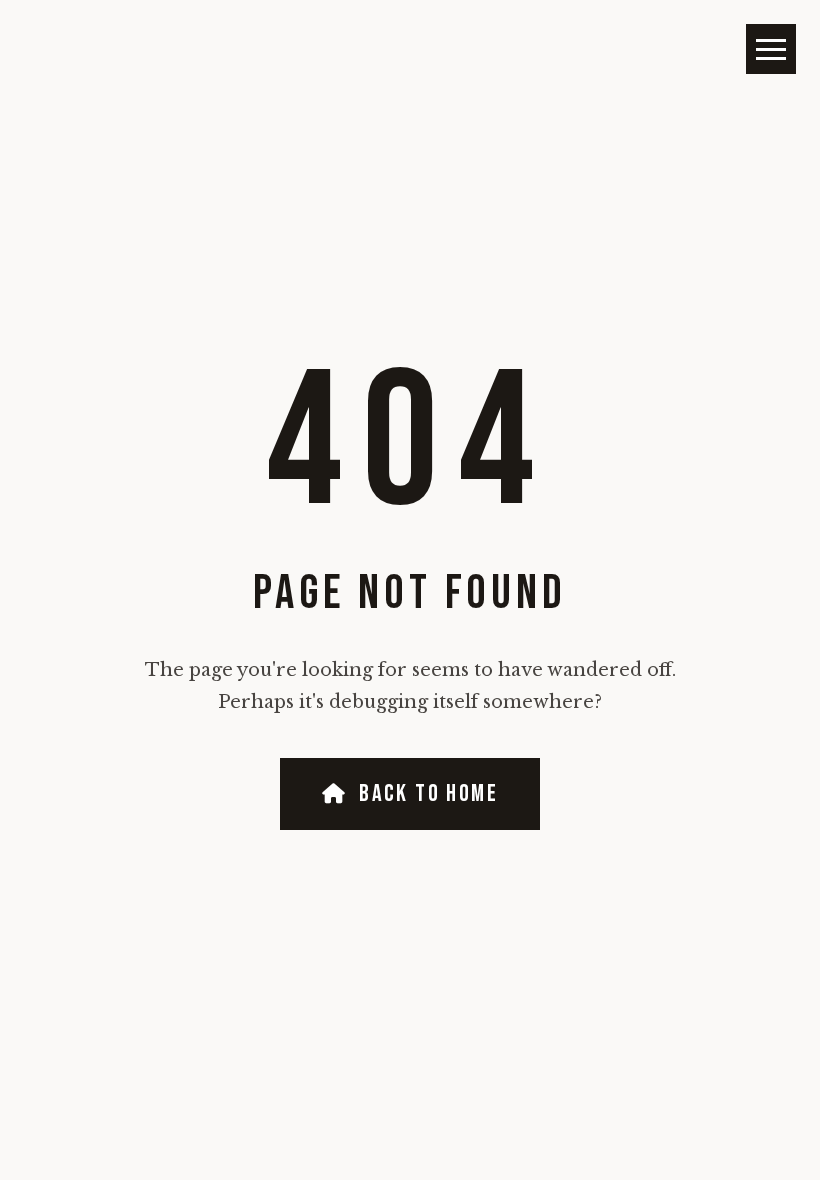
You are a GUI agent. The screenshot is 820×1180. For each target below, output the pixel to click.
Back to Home (428, 793)
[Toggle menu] (771, 49)
